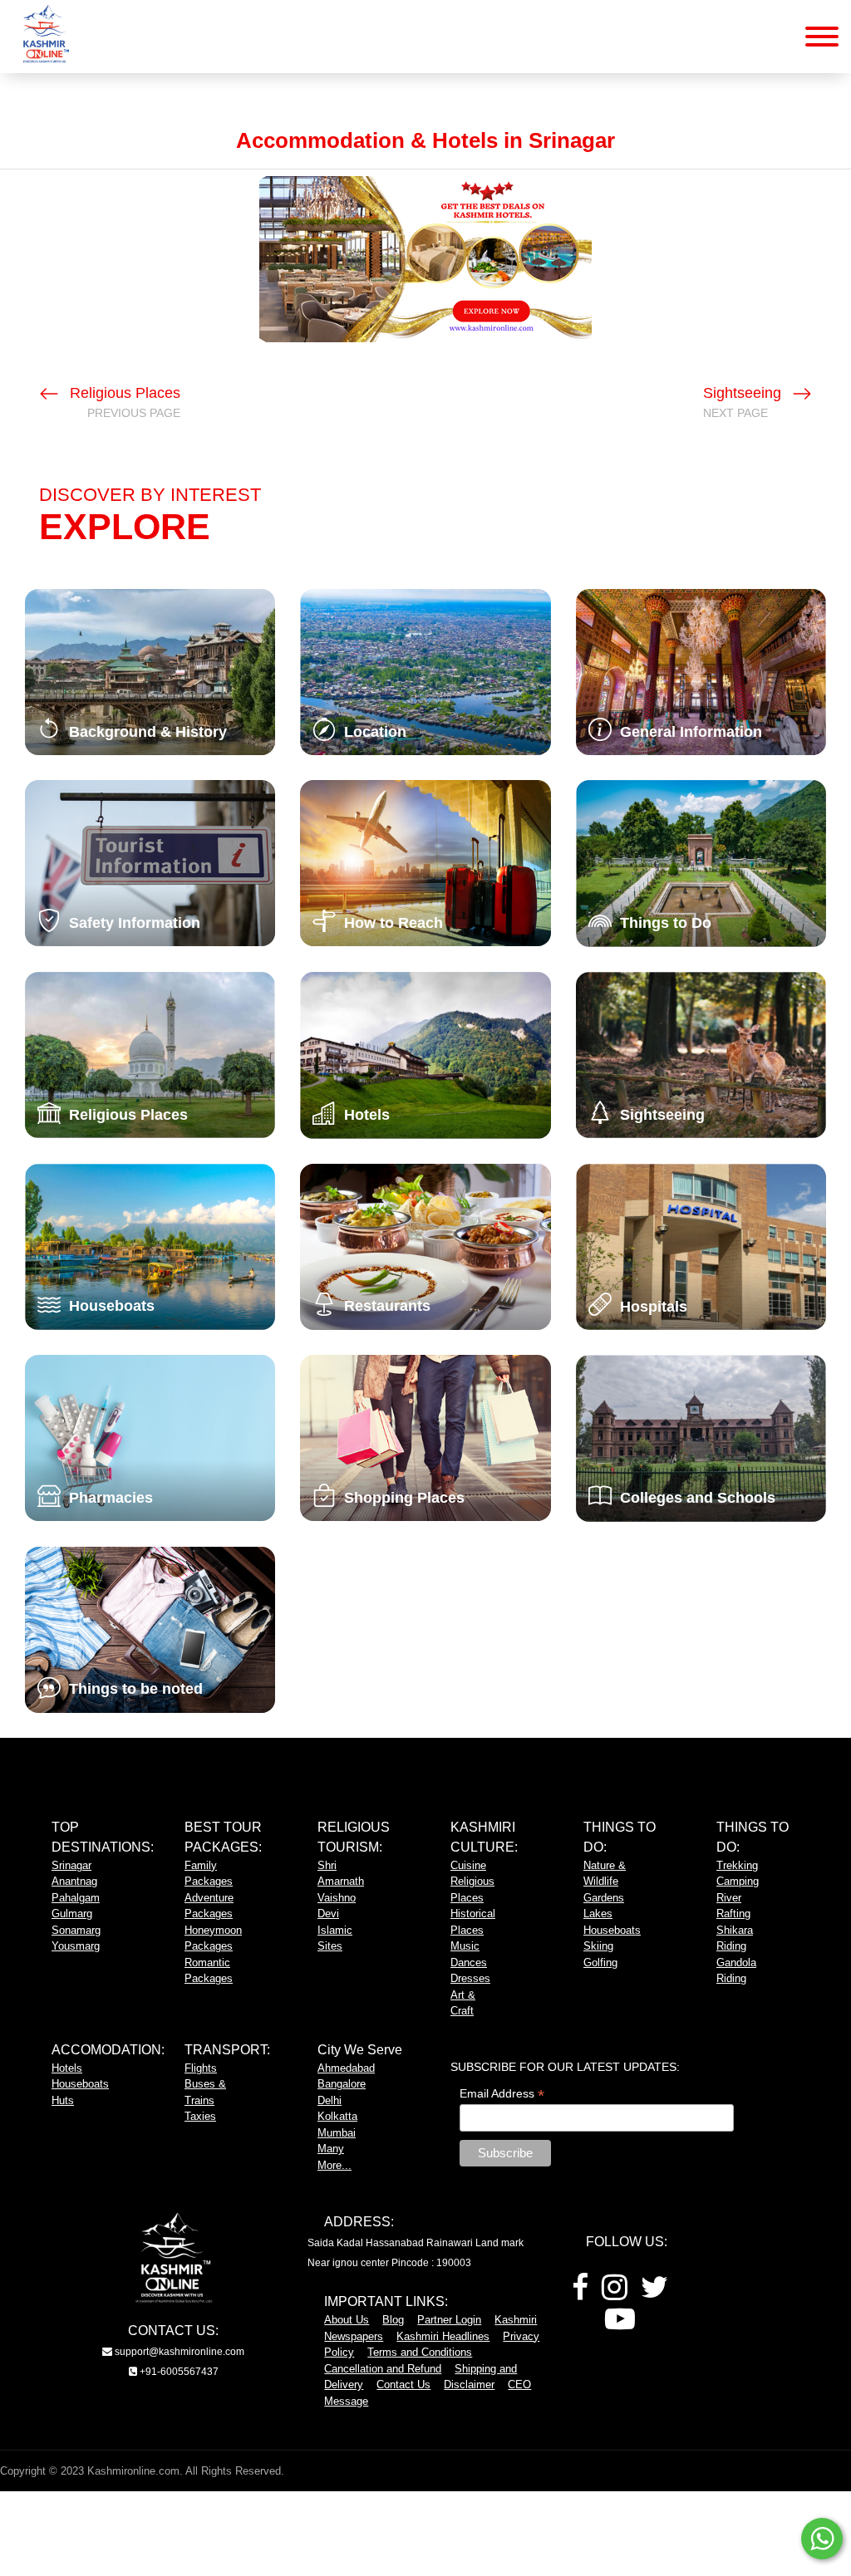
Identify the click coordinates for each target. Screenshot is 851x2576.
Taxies (200, 2116)
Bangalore (342, 2084)
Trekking (737, 1865)
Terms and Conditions (420, 2352)
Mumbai (337, 2133)
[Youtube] (620, 2325)
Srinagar (71, 1865)
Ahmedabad (346, 2068)
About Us (347, 2320)
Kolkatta (337, 2116)
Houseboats (612, 1930)
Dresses (470, 1978)
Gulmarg (72, 1914)
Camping (738, 1881)
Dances (469, 1963)
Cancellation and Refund (383, 2369)
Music (465, 1946)
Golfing (600, 1963)
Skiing (598, 1946)
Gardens (604, 1898)
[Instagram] (615, 2293)
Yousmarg (76, 1946)
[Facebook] (580, 2293)
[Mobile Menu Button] (822, 39)
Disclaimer (469, 2385)
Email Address (502, 2094)
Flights (201, 2068)
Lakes (598, 1914)
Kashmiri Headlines (443, 2336)
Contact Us (403, 2385)
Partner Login (449, 2320)
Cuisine (468, 1865)
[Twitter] (654, 2293)
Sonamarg (76, 1930)
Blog (393, 2320)
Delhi (330, 2100)
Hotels (67, 2068)
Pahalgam (76, 1898)
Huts (63, 2100)
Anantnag (74, 1881)
